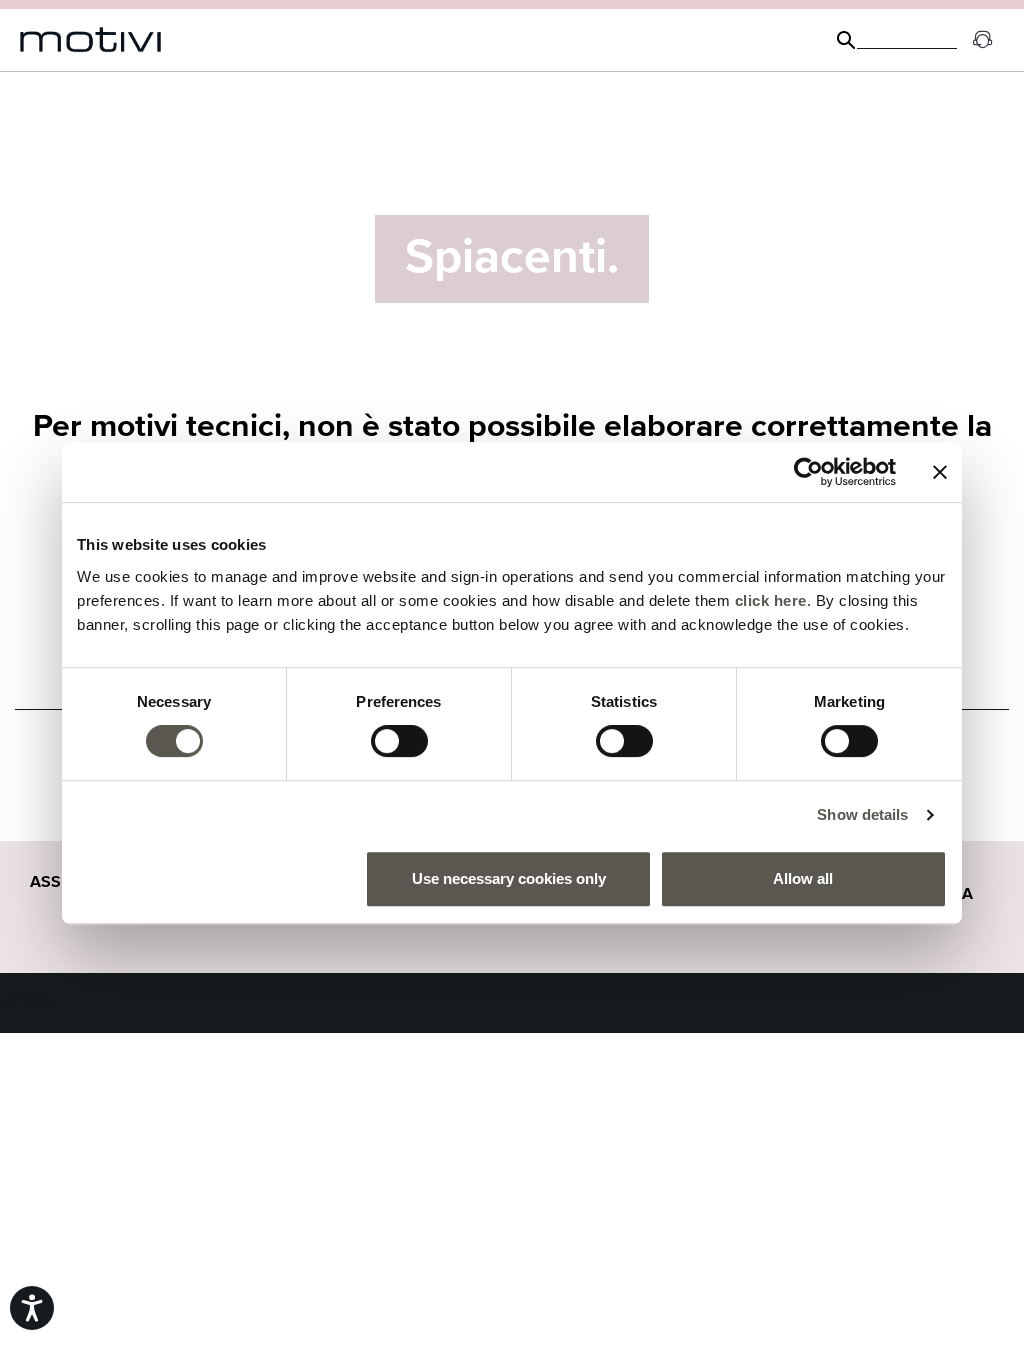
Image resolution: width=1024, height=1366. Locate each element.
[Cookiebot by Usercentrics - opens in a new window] (808, 472)
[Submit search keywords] (846, 40)
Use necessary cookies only (509, 878)
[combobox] (907, 40)
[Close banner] (940, 472)
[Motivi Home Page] (91, 40)
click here (771, 600)
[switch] (399, 741)
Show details (862, 814)
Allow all (803, 878)
